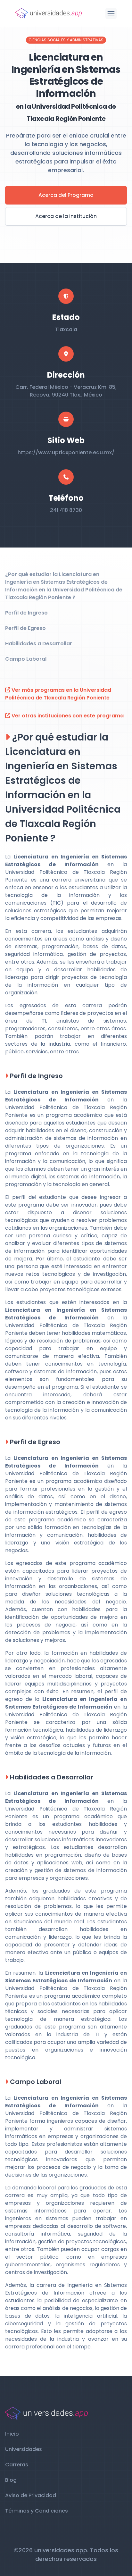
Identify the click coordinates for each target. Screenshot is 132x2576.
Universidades (24, 2449)
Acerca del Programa (66, 195)
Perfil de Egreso (25, 628)
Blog (11, 2480)
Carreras (17, 2465)
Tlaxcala (66, 329)
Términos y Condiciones (37, 2511)
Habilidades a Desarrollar (39, 644)
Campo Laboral (26, 659)
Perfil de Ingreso (26, 613)
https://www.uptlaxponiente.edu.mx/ (66, 452)
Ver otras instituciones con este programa (67, 716)
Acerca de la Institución (66, 216)
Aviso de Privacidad (31, 2495)
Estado (66, 317)
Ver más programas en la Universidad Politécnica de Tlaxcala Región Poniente (58, 694)
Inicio (12, 2434)
